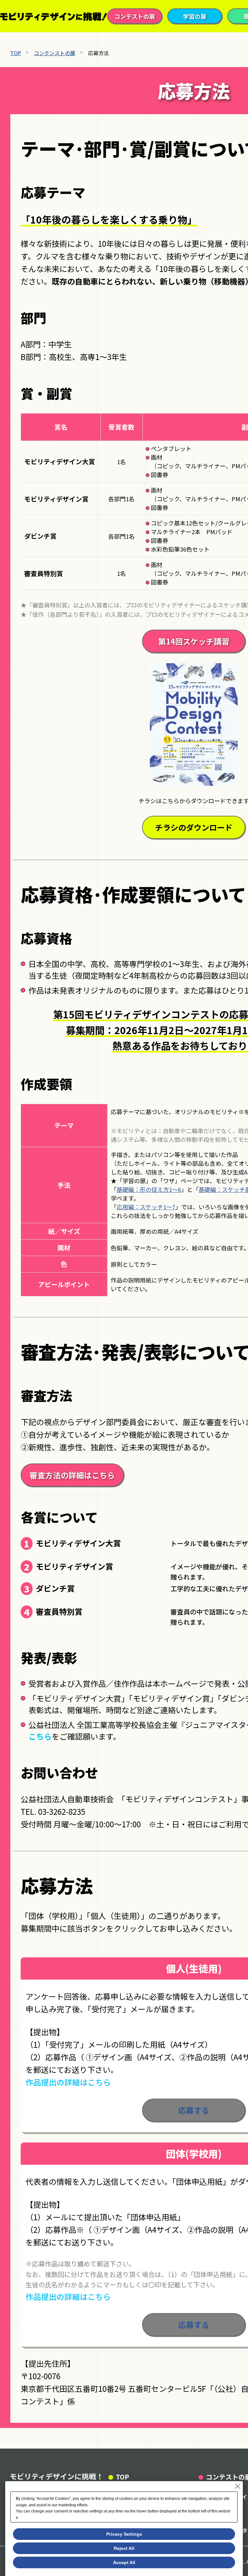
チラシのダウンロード (194, 827)
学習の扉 (195, 16)
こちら (40, 1736)
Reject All (124, 2548)
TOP (16, 53)
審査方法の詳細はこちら (72, 1475)
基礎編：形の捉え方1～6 (149, 1189)
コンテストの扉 (135, 16)
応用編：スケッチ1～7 (146, 1207)
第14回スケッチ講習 (194, 641)
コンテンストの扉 (55, 53)
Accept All (124, 2562)
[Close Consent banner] (238, 2486)
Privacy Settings (124, 2534)
